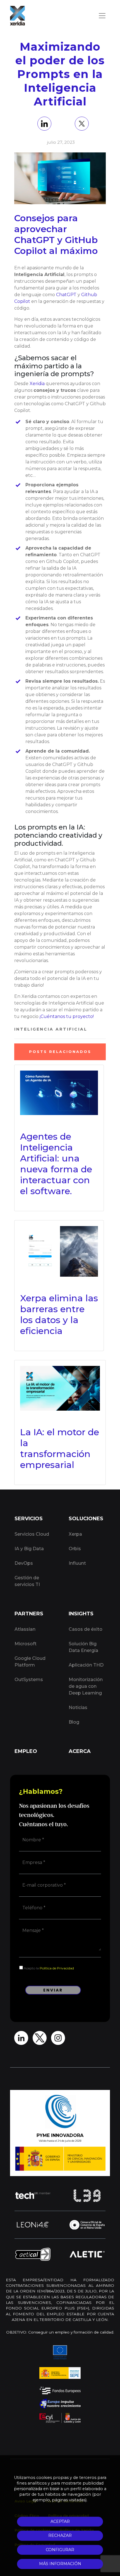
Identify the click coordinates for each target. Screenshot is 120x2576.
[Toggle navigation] (102, 16)
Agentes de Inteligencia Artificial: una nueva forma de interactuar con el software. (56, 1164)
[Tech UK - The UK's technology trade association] (33, 2195)
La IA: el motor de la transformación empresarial (60, 1448)
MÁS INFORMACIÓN (60, 2564)
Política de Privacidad (57, 1968)
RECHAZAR (60, 2535)
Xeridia (37, 384)
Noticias (78, 1707)
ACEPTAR (60, 2521)
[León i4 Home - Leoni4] (33, 2225)
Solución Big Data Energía (83, 1647)
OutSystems (29, 1680)
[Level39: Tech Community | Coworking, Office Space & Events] (87, 2196)
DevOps (24, 1563)
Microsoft (26, 1644)
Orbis (75, 1549)
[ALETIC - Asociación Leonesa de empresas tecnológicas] (87, 2254)
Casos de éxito (86, 1629)
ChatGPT (66, 295)
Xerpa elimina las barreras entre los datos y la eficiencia (59, 1314)
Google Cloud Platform (30, 1662)
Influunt (77, 1563)
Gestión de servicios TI (27, 1581)
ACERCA (80, 1751)
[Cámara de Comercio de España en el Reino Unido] (87, 2225)
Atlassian (25, 1629)
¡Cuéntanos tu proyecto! (67, 1016)
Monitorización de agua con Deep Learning (86, 1686)
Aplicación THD (86, 1665)
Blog (74, 1722)
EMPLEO (26, 1751)
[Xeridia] (17, 16)
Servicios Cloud (32, 1534)
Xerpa (75, 1534)
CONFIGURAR (60, 2550)
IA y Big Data (29, 1549)
